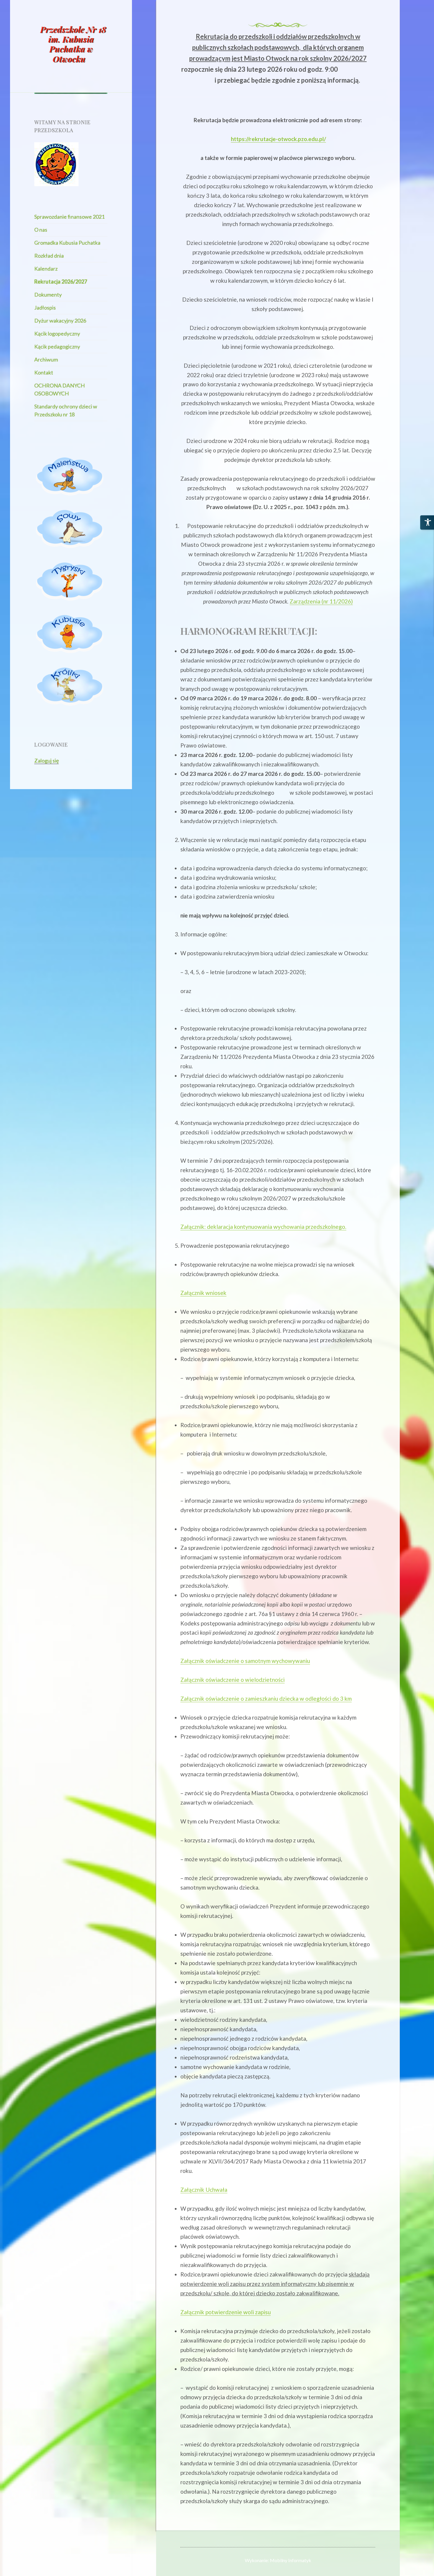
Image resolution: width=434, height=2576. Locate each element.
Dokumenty (48, 295)
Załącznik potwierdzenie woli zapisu (226, 2312)
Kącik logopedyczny (57, 333)
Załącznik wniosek (203, 1293)
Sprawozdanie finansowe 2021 (69, 217)
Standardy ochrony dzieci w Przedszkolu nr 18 (66, 410)
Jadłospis (45, 308)
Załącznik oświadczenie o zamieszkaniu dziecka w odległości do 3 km (266, 1698)
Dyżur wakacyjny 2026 (60, 320)
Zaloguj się (46, 760)
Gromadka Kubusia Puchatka (67, 243)
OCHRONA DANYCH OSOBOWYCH (59, 389)
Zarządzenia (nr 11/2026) (321, 601)
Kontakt (44, 372)
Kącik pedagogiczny (57, 346)
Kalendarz (46, 269)
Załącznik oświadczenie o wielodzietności (232, 1680)
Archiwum (46, 359)
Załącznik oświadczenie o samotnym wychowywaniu (245, 1661)
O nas (41, 230)
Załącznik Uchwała (204, 2190)
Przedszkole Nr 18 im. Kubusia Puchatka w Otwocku (73, 44)
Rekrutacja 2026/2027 (61, 282)
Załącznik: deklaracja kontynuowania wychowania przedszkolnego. (263, 1227)
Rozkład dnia (49, 256)
